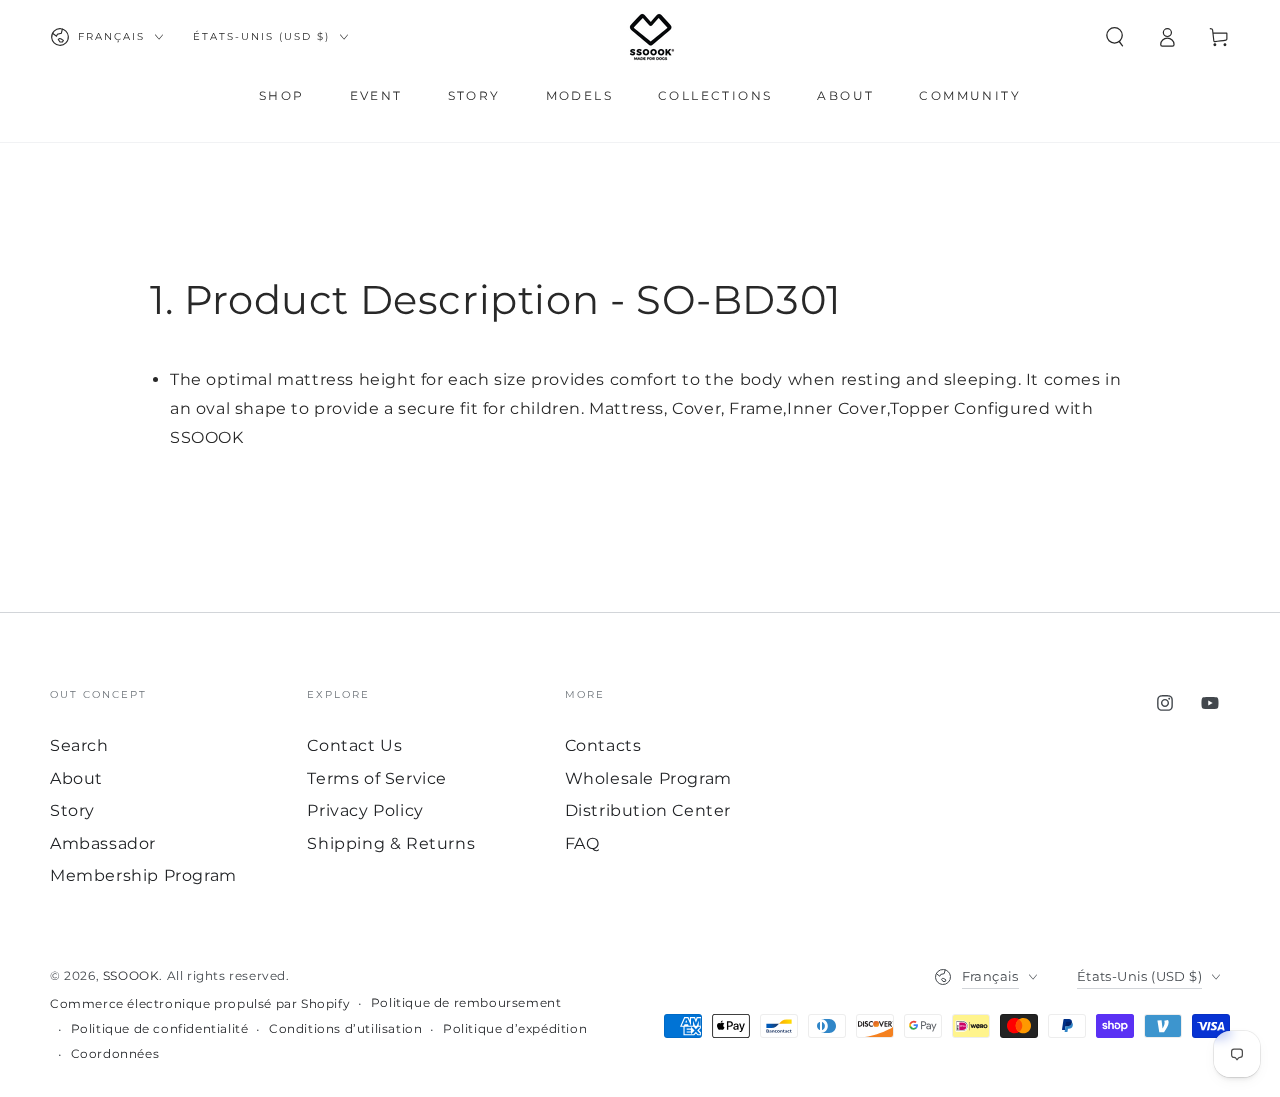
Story (72, 810)
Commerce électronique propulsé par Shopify (200, 1003)
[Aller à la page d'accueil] (652, 37)
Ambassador (103, 843)
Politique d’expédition (515, 1028)
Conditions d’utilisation (345, 1028)
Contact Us (354, 745)
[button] (1115, 37)
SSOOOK (131, 975)
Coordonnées (115, 1053)
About (76, 778)
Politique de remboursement (466, 1002)
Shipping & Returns (391, 843)
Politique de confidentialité (160, 1028)
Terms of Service (377, 778)
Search (79, 745)
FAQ (582, 843)
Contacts (603, 745)
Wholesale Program (648, 778)
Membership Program (143, 875)
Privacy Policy (365, 810)
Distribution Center (648, 810)
